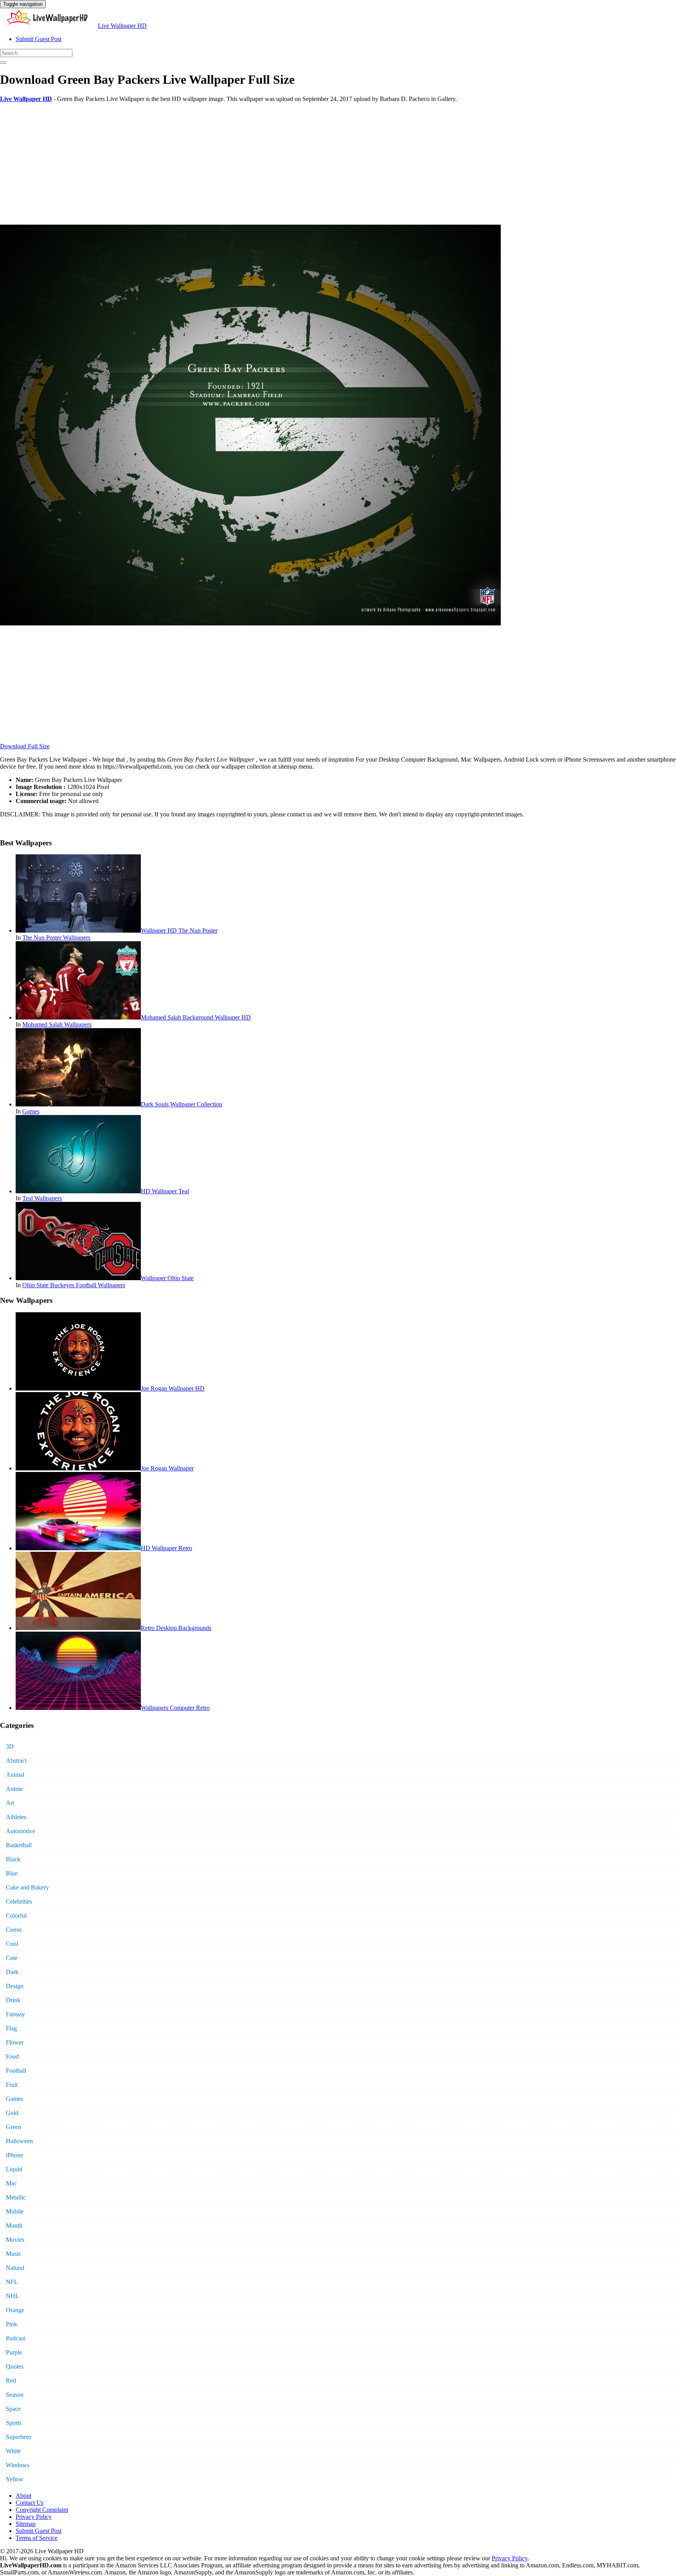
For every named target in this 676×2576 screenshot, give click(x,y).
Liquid (14, 2169)
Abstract (16, 1761)
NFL (12, 2282)
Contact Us (30, 2503)
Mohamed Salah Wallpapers (57, 1024)
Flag (11, 2028)
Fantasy (15, 2014)
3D (10, 1746)
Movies (15, 2240)
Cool (12, 1944)
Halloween (19, 2141)
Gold (12, 2113)
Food (12, 2056)
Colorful (16, 1916)
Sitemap (26, 2524)
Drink (13, 2000)
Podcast (15, 2338)
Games (31, 1111)
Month (14, 2226)
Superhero (19, 2437)
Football (16, 2071)
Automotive (21, 1831)
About (23, 2496)
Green (13, 2127)
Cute (12, 1958)
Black (13, 1859)
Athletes (16, 1817)
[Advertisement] (235, 164)
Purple (14, 2352)
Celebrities (19, 1901)
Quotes (15, 2366)
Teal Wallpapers (42, 1198)
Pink (12, 2324)
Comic (14, 1930)
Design (15, 1986)
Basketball (19, 1845)
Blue (12, 1873)
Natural (15, 2268)
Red (11, 2381)
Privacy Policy (34, 2517)
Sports (14, 2423)
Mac (11, 2183)
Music (13, 2254)
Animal (15, 1775)
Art (10, 1803)
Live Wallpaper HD (122, 26)
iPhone (14, 2155)
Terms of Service (37, 2538)
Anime (14, 1789)
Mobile (15, 2211)
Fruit (12, 2085)
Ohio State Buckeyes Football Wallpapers (74, 1285)
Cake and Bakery (27, 1887)
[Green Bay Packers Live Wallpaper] (250, 623)
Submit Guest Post (39, 39)
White (13, 2451)
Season (15, 2395)
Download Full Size (25, 746)
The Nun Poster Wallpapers (56, 938)
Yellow (15, 2479)
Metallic (16, 2197)
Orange (15, 2310)
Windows (18, 2465)
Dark (12, 1972)
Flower (15, 2042)
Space (13, 2409)
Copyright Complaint (42, 2510)
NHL (13, 2296)
